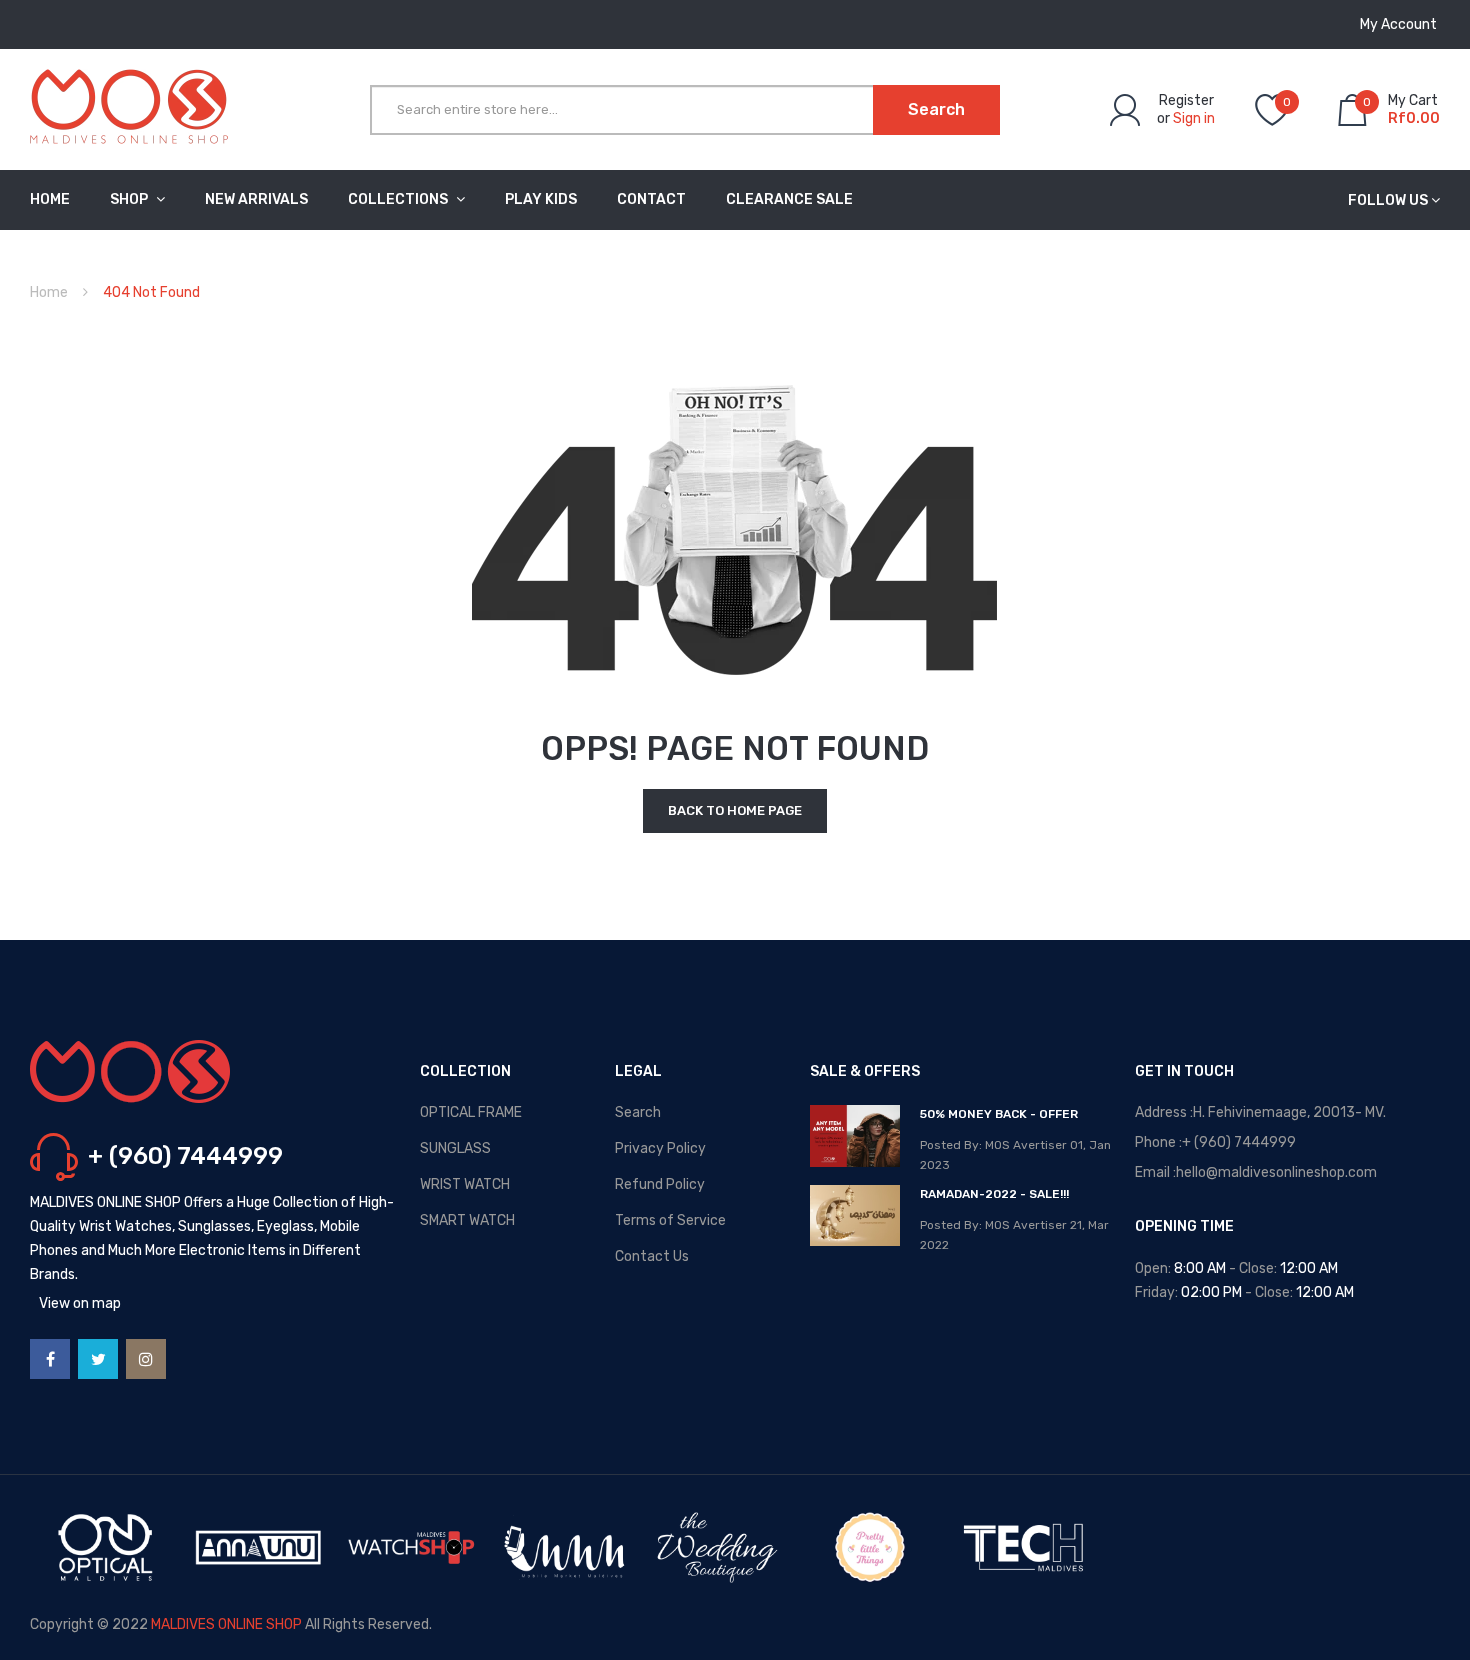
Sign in (1194, 118)
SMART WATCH (467, 1220)
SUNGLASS (455, 1148)
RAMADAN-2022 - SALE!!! (994, 1194)
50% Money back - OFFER (999, 1114)
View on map (80, 1303)
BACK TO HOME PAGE (735, 810)
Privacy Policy (660, 1148)
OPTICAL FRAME (471, 1112)
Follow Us (1388, 200)
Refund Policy (660, 1184)
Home (49, 292)
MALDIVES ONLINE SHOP (226, 1624)
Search (638, 1112)
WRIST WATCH (465, 1184)
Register (1186, 100)
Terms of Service (670, 1220)
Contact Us (652, 1256)
